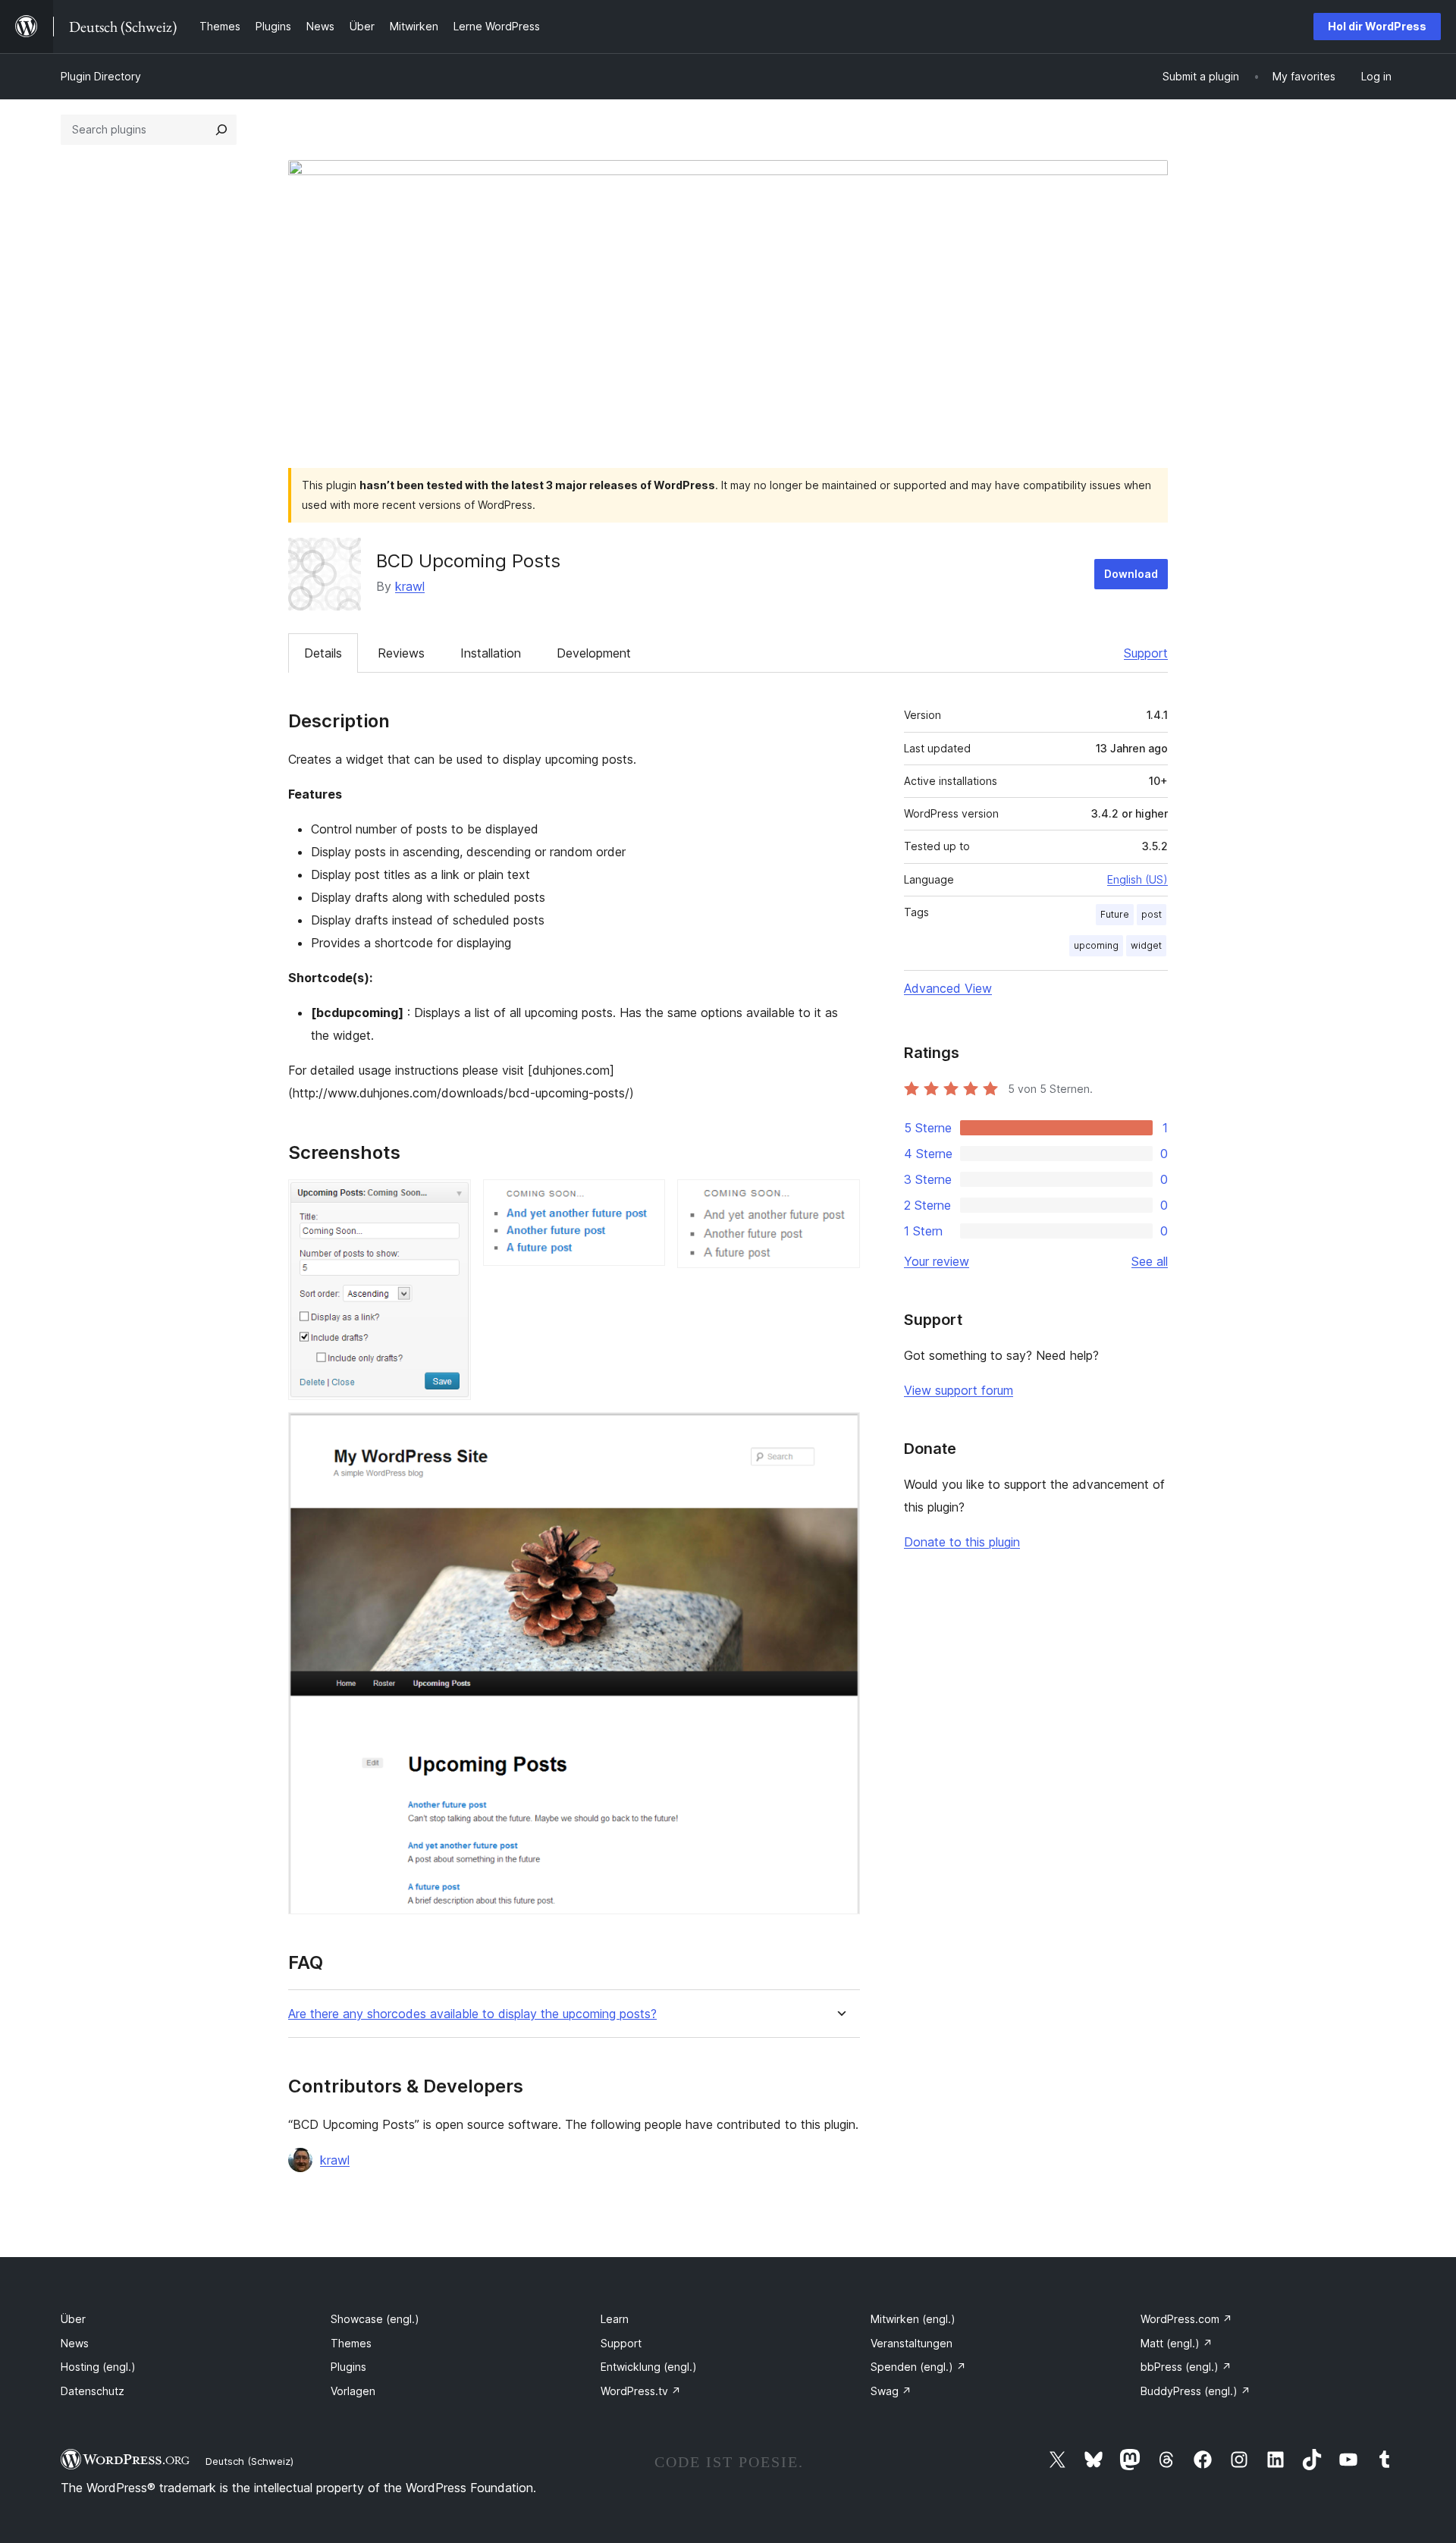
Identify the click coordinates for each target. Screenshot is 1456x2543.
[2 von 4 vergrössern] (645, 1200)
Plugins (348, 2367)
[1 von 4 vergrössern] (450, 1200)
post (1152, 914)
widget (1146, 945)
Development (594, 653)
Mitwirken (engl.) (913, 2319)
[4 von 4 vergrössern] (839, 1433)
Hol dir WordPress (1377, 26)
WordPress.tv (641, 2391)
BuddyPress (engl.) (1196, 2391)
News (75, 2343)
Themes (351, 2343)
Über (73, 2319)
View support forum (959, 1390)
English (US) (1137, 879)
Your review (937, 1261)
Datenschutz (93, 2391)
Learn (615, 2319)
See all (1150, 1261)
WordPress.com (1186, 2319)
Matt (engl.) (1177, 2343)
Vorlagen (353, 2391)
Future (1115, 914)
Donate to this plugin (962, 1542)
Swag (891, 2391)
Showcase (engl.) (375, 2319)
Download (1131, 574)
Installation (491, 653)
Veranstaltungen (912, 2343)
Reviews (401, 653)
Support (1146, 653)
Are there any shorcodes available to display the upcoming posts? (472, 2014)
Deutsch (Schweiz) (249, 2461)
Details (323, 653)
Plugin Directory (101, 76)
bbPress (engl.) (1186, 2367)
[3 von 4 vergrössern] (839, 1200)
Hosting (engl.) (98, 2367)
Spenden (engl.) (918, 2367)
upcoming (1096, 945)
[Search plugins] (221, 130)
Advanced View (948, 988)
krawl (410, 586)
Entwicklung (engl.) (649, 2367)
